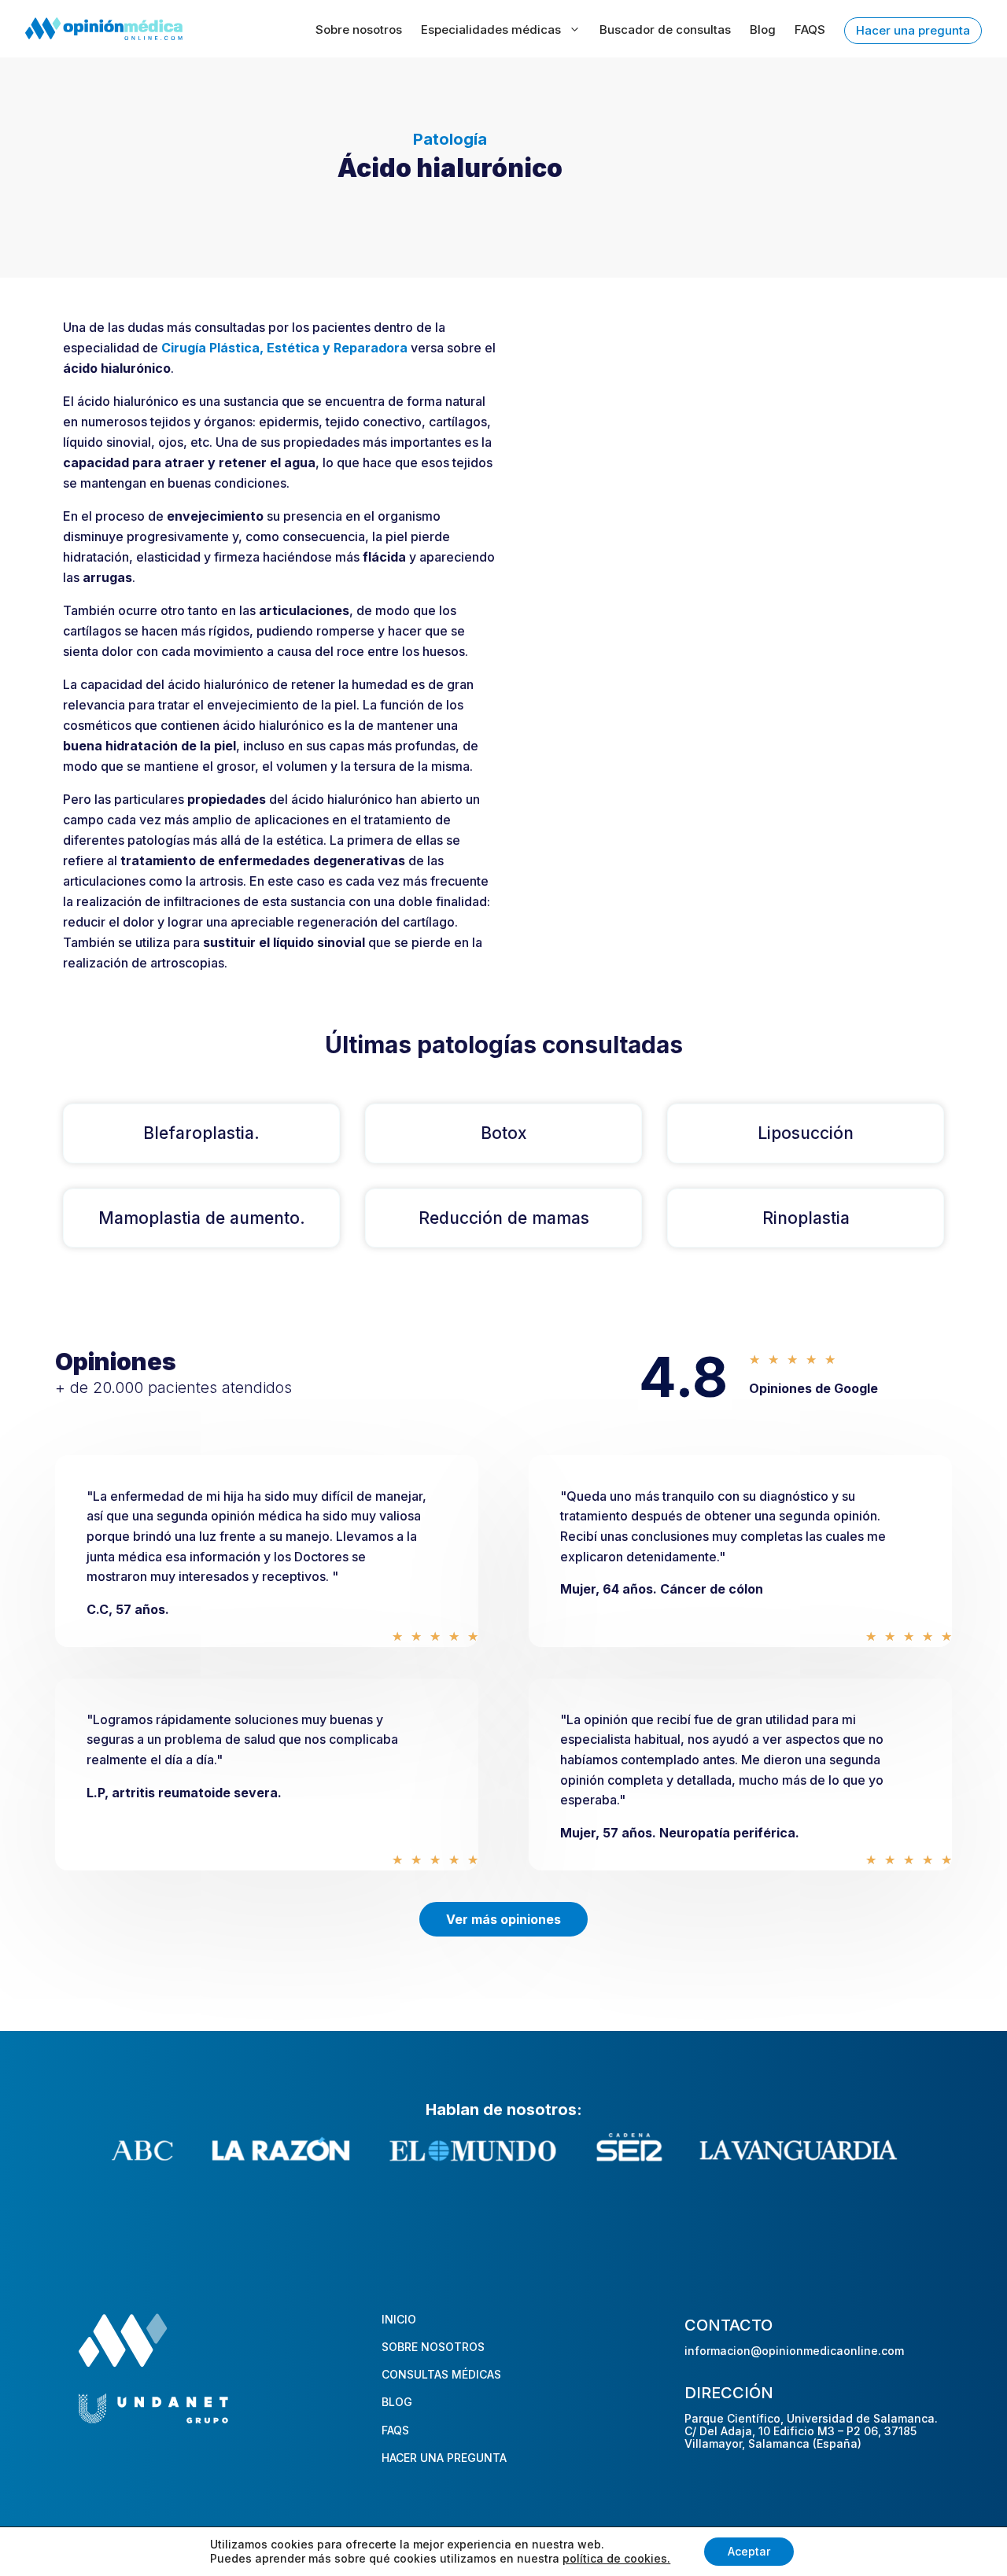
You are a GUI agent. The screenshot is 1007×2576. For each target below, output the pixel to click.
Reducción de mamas (504, 1218)
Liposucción (806, 1133)
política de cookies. (616, 2558)
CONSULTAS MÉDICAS (441, 2374)
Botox (504, 1133)
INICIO (399, 2319)
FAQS (810, 29)
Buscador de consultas (665, 29)
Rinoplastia (806, 1218)
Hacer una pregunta (913, 30)
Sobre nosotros (359, 29)
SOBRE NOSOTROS (433, 2347)
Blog (763, 29)
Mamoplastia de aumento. (202, 1218)
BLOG (397, 2402)
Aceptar (749, 2551)
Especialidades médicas (491, 29)
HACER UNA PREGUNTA (444, 2458)
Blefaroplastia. (201, 1133)
